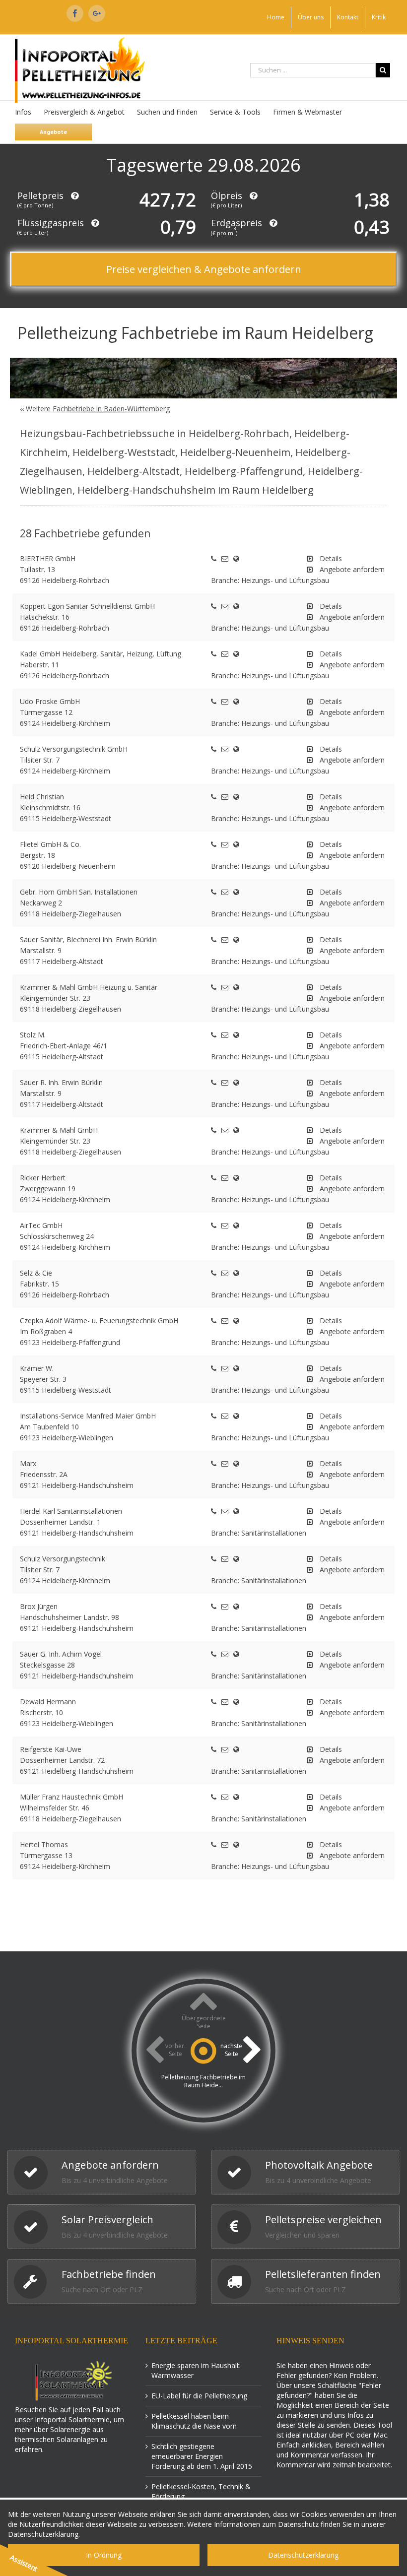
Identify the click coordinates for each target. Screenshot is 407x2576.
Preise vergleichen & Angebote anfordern (204, 269)
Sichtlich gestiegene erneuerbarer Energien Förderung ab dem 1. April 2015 (202, 2456)
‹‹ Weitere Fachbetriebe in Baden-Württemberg (95, 409)
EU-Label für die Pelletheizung (199, 2396)
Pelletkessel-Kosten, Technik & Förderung (201, 2491)
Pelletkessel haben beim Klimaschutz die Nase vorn (194, 2421)
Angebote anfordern (352, 569)
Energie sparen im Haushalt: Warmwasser (196, 2370)
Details (331, 558)
